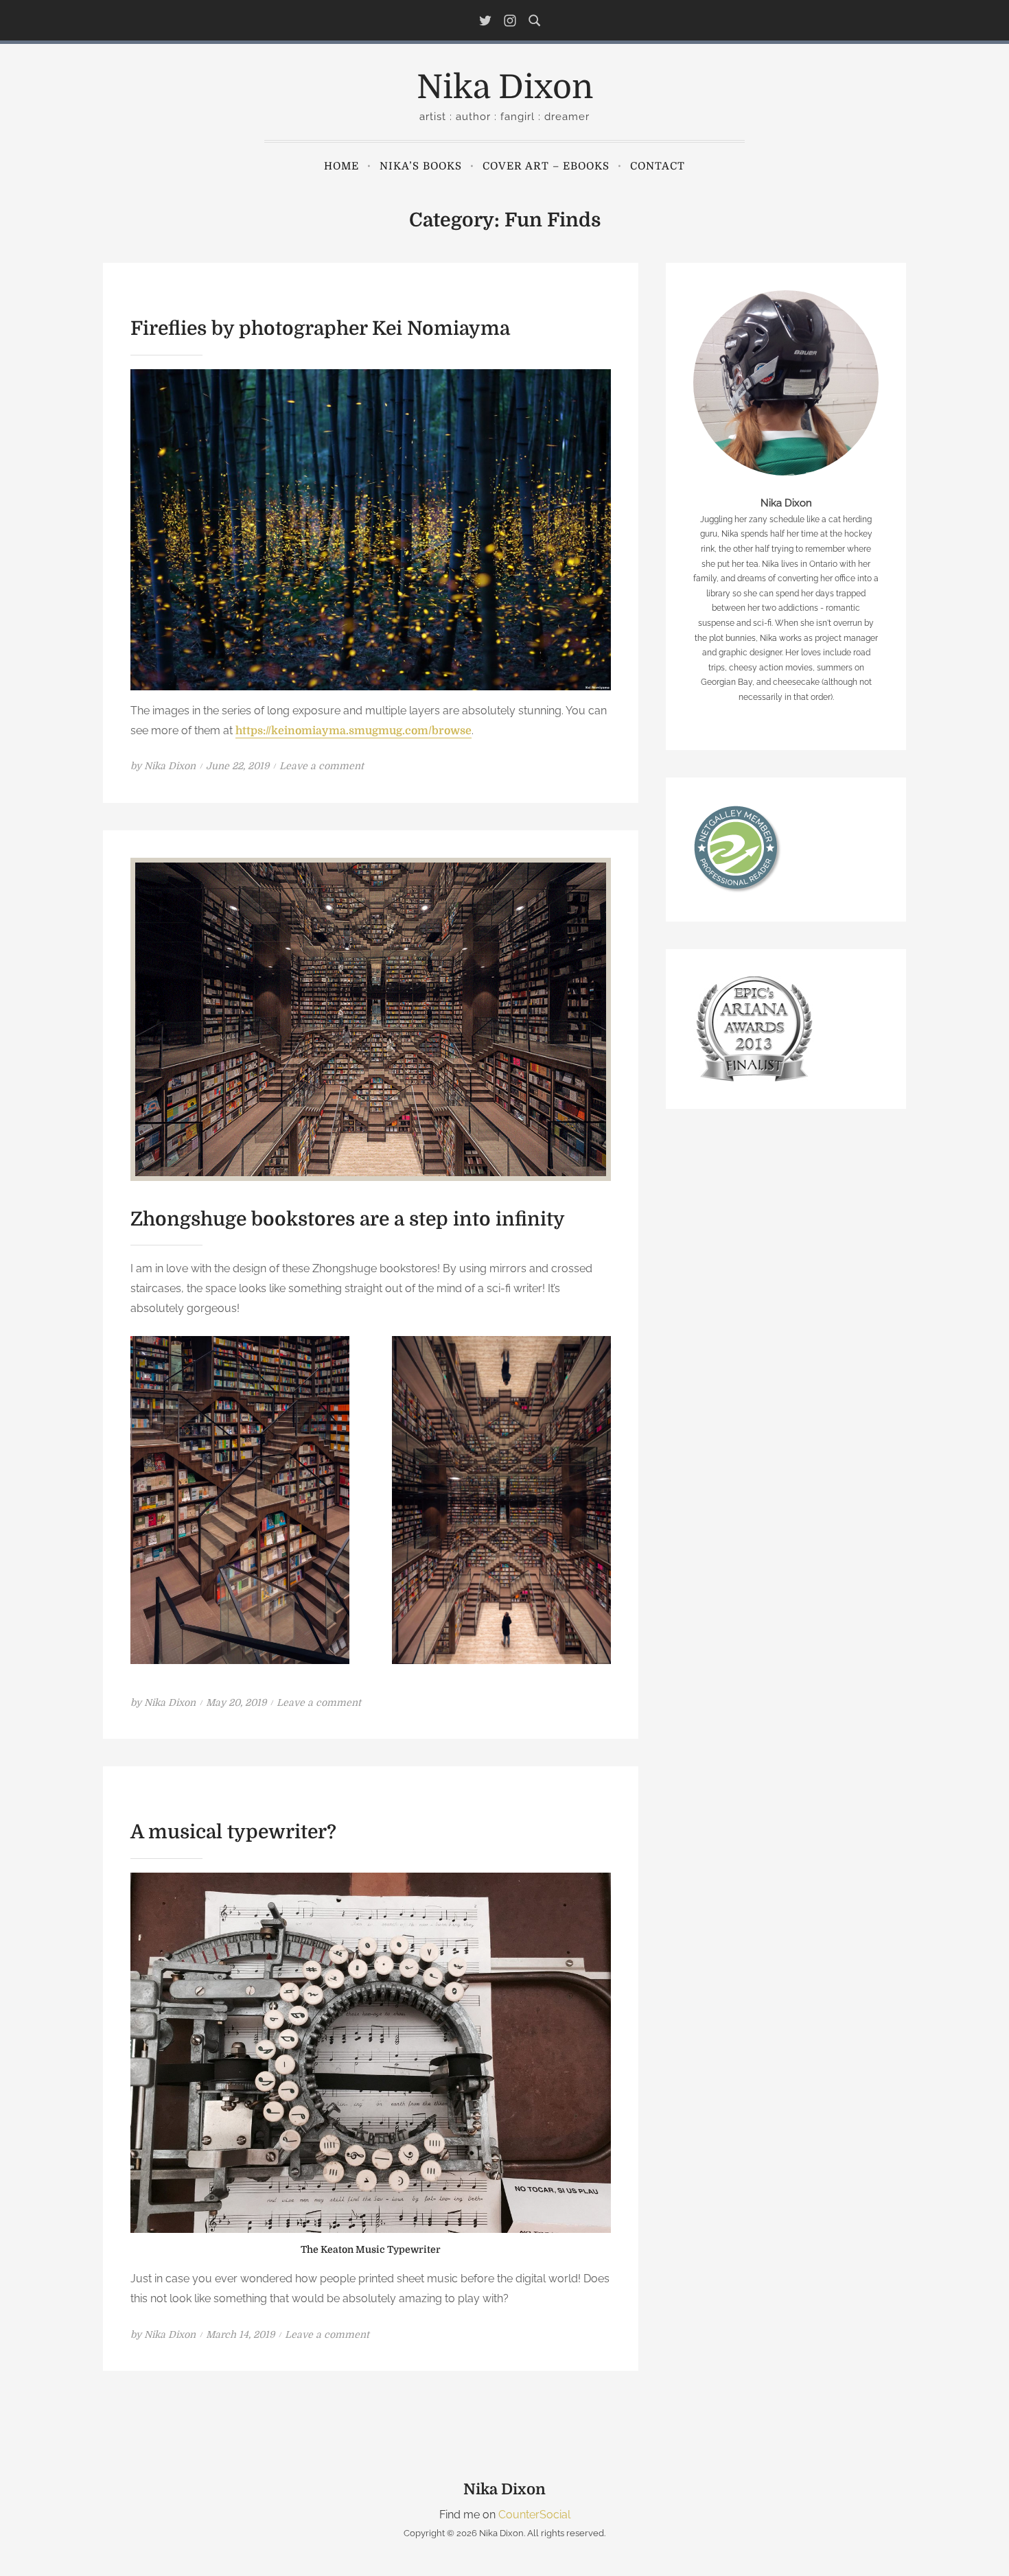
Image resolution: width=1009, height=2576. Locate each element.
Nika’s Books (421, 166)
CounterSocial (534, 2515)
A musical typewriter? (233, 1832)
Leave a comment (322, 766)
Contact (658, 166)
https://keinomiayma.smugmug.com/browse (353, 731)
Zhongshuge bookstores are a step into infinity (348, 1219)
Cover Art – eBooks (546, 166)
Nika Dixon (505, 87)
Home (341, 166)
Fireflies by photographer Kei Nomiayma (320, 329)
